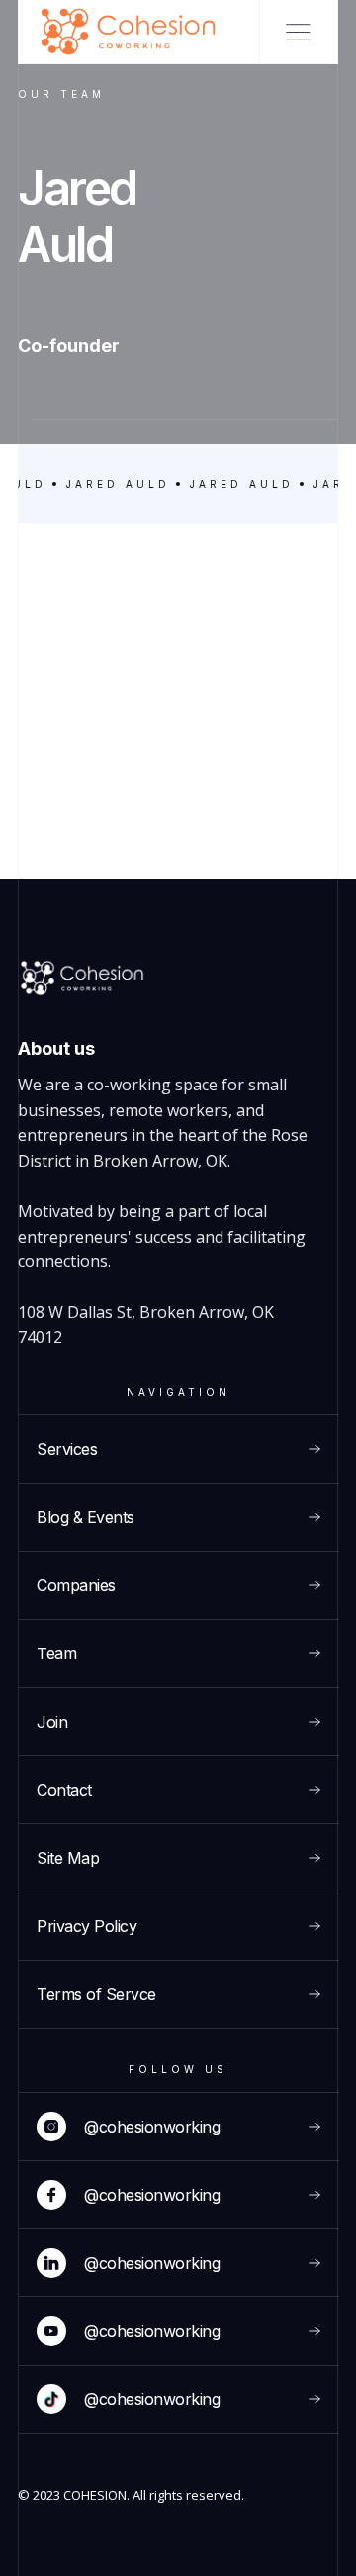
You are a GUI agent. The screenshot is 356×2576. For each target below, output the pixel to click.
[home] (139, 32)
